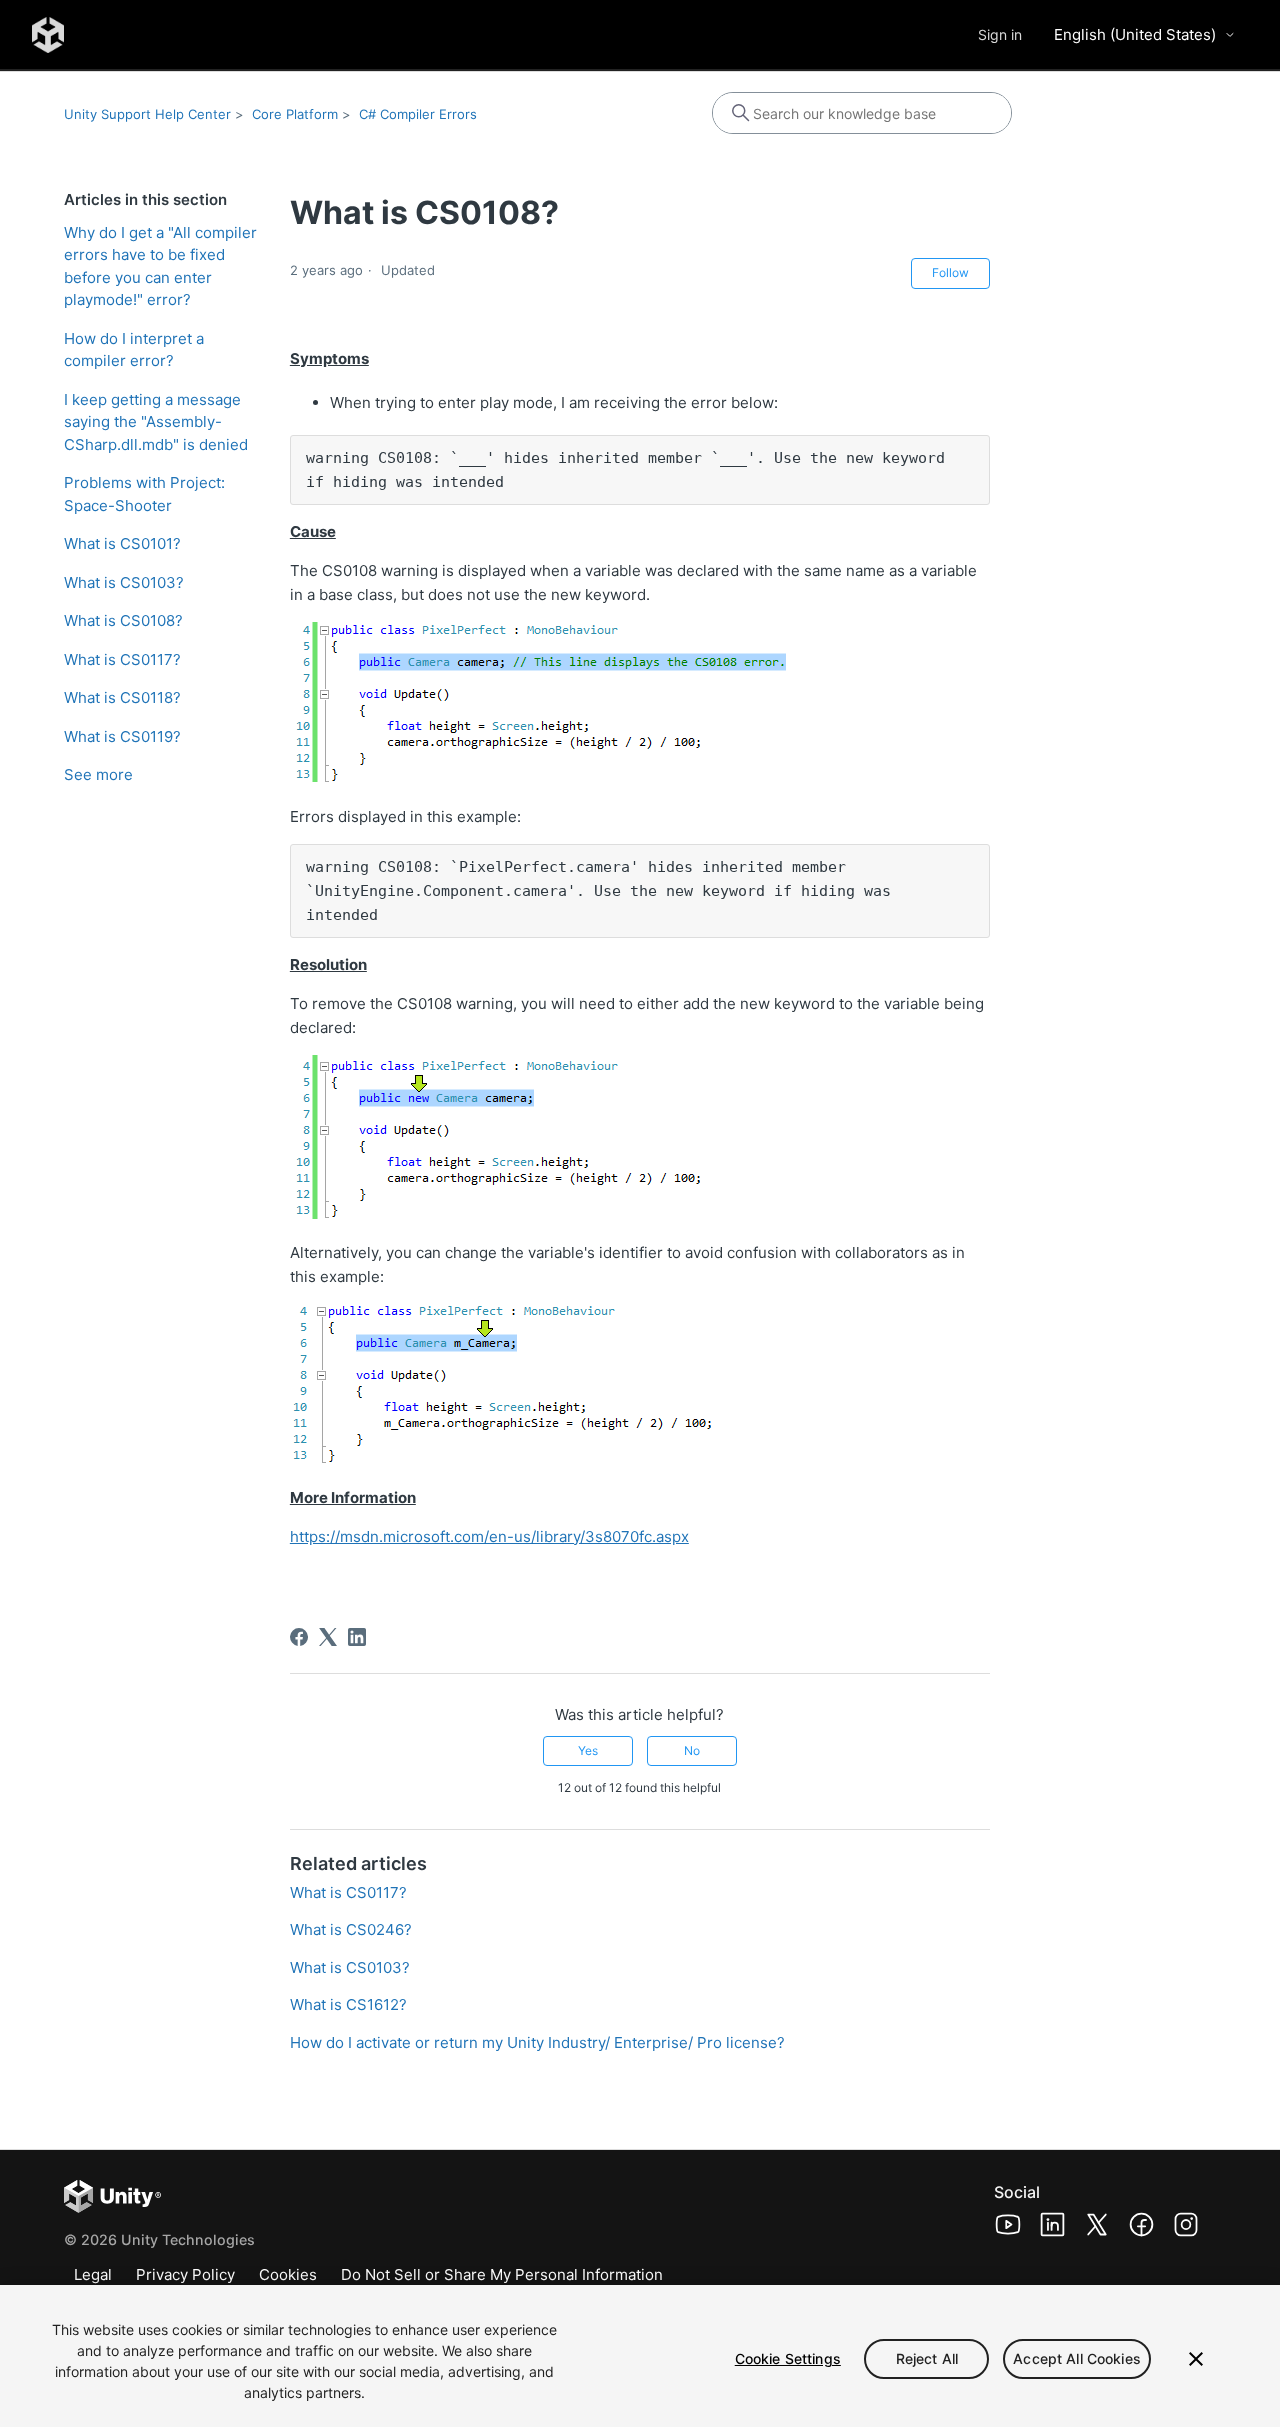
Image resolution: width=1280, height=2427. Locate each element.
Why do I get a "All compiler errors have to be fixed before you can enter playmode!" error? (160, 266)
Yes (588, 1750)
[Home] (48, 35)
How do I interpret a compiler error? (134, 350)
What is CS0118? (122, 697)
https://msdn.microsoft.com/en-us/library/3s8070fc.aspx (489, 1536)
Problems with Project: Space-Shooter (144, 494)
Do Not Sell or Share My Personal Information (502, 2274)
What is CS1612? (348, 2004)
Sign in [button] (1000, 34)
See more (98, 774)
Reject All (927, 2358)
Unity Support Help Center (147, 114)
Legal (93, 2274)
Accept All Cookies (1077, 2358)
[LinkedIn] (357, 1637)
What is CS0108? (123, 620)
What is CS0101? (122, 543)
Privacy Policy (185, 2274)
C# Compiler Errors (418, 114)
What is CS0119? (122, 736)
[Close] (1196, 2359)
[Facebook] (299, 1637)
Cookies (288, 2274)
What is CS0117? (122, 659)
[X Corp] (328, 1637)
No (692, 1750)
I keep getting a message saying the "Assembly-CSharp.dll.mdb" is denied (156, 422)
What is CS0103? (124, 582)
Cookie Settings (788, 2358)
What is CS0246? (351, 1929)
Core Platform (295, 114)
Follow (950, 272)
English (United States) (1135, 34)
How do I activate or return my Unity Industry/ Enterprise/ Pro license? (537, 2042)
